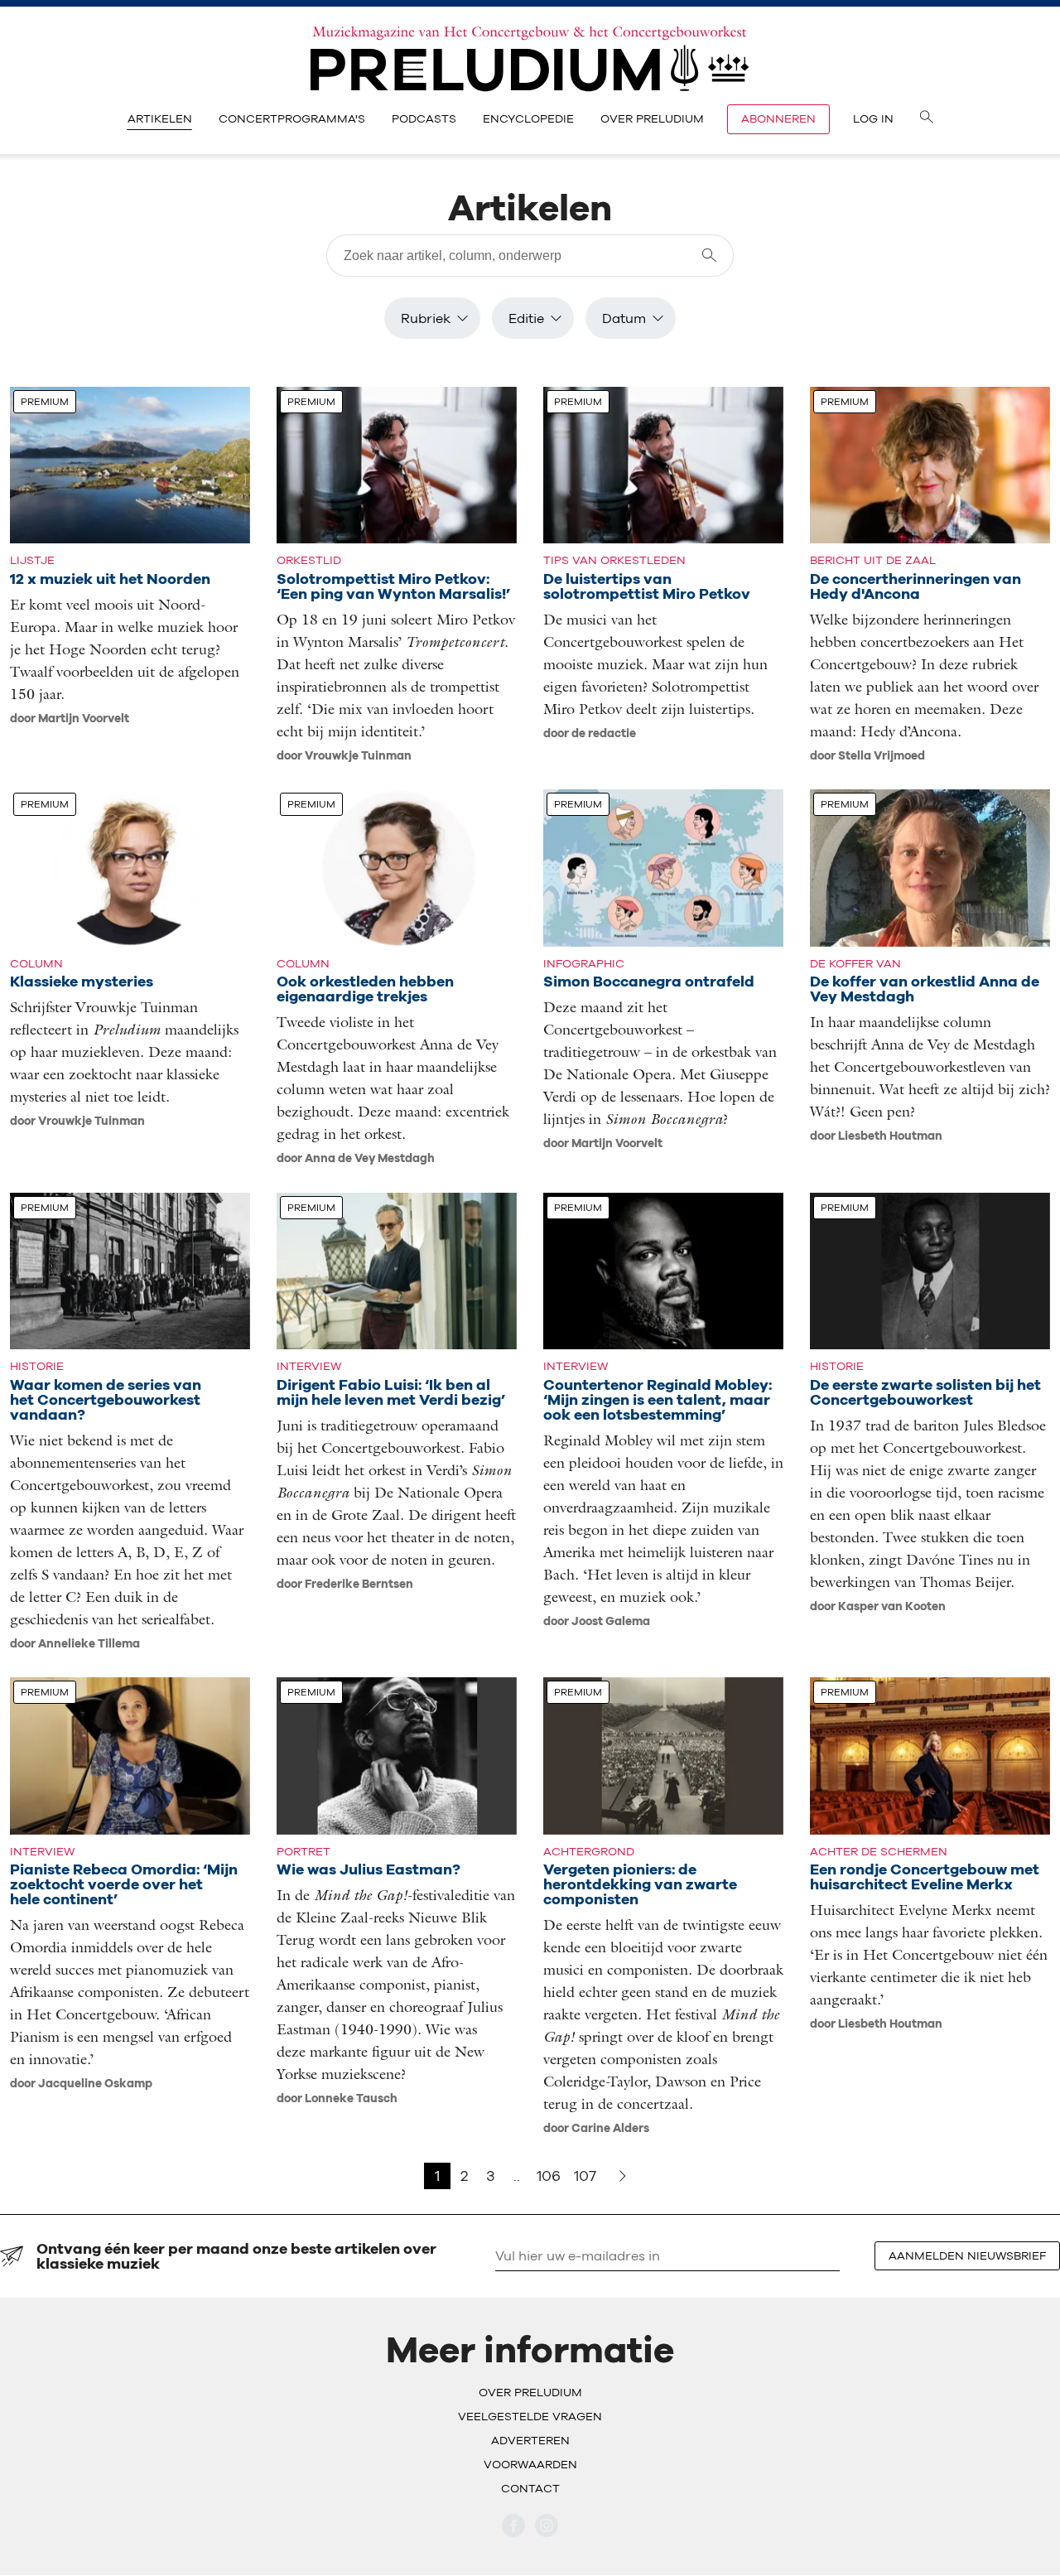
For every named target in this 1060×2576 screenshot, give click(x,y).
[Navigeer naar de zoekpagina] (927, 119)
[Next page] (623, 2176)
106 (549, 2176)
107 (585, 2176)
